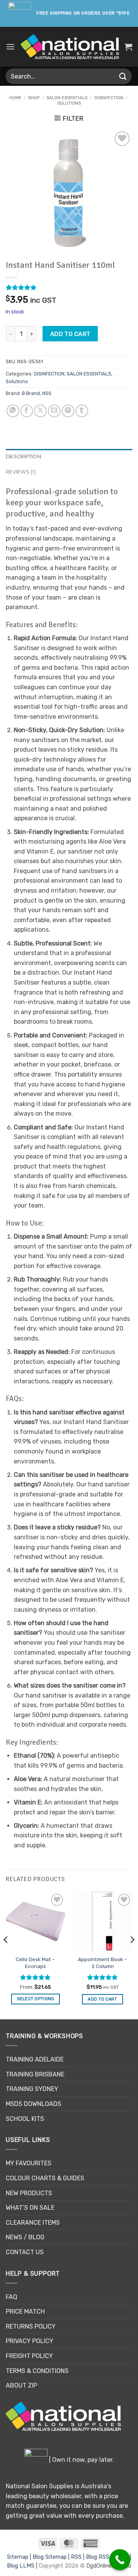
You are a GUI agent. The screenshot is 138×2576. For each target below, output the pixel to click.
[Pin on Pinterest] (68, 411)
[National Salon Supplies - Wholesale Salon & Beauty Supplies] (70, 47)
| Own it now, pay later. (81, 2460)
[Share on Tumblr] (82, 411)
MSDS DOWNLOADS (34, 2104)
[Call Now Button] (120, 2560)
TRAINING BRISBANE (35, 2074)
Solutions (69, 103)
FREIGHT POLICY (29, 2356)
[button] (10, 47)
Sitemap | (20, 2557)
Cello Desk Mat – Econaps (35, 1963)
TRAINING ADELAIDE (35, 2059)
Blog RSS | (100, 2557)
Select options (35, 1999)
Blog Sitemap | (52, 2557)
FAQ (11, 2297)
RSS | (78, 2557)
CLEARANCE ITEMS (33, 2223)
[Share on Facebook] (27, 411)
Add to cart (70, 334)
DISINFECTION (109, 98)
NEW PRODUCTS (29, 2193)
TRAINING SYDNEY (32, 2089)
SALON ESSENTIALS (67, 98)
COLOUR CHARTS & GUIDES (45, 2178)
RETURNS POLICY (31, 2326)
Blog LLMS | (23, 2566)
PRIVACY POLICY (30, 2341)
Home (15, 98)
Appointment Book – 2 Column (103, 1963)
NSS (47, 393)
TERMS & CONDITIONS (37, 2371)
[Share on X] (40, 411)
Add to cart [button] (103, 1999)
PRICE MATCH (25, 2311)
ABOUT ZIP (21, 2385)
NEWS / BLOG (25, 2237)
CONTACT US (25, 2252)
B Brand (31, 393)
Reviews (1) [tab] (21, 472)
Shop (34, 98)
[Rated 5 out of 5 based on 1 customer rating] (69, 287)
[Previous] (6, 1955)
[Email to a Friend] (54, 411)
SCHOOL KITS (25, 2119)
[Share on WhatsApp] (13, 411)
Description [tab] (23, 456)
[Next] (132, 1955)
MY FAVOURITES (29, 2163)
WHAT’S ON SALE (30, 2208)
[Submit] (123, 76)
